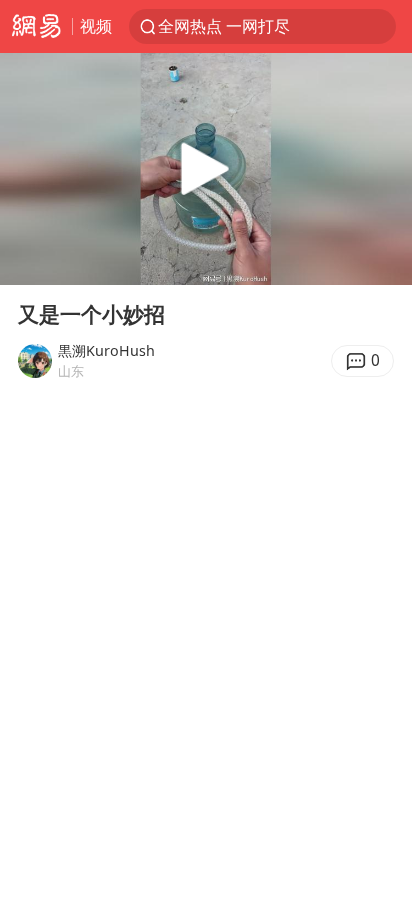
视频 (96, 25)
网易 (36, 26)
